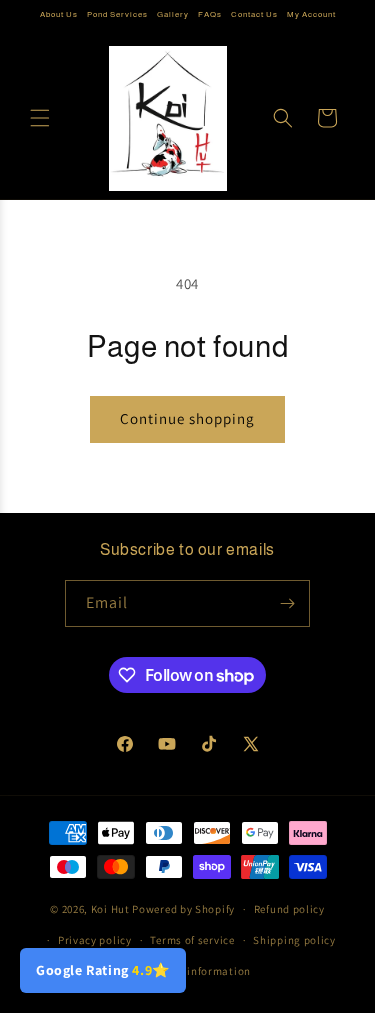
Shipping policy (294, 940)
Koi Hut (110, 909)
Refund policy (289, 909)
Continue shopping (187, 418)
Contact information (197, 971)
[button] (40, 118)
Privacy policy (95, 940)
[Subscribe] (287, 603)
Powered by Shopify (183, 909)
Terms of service (192, 940)
